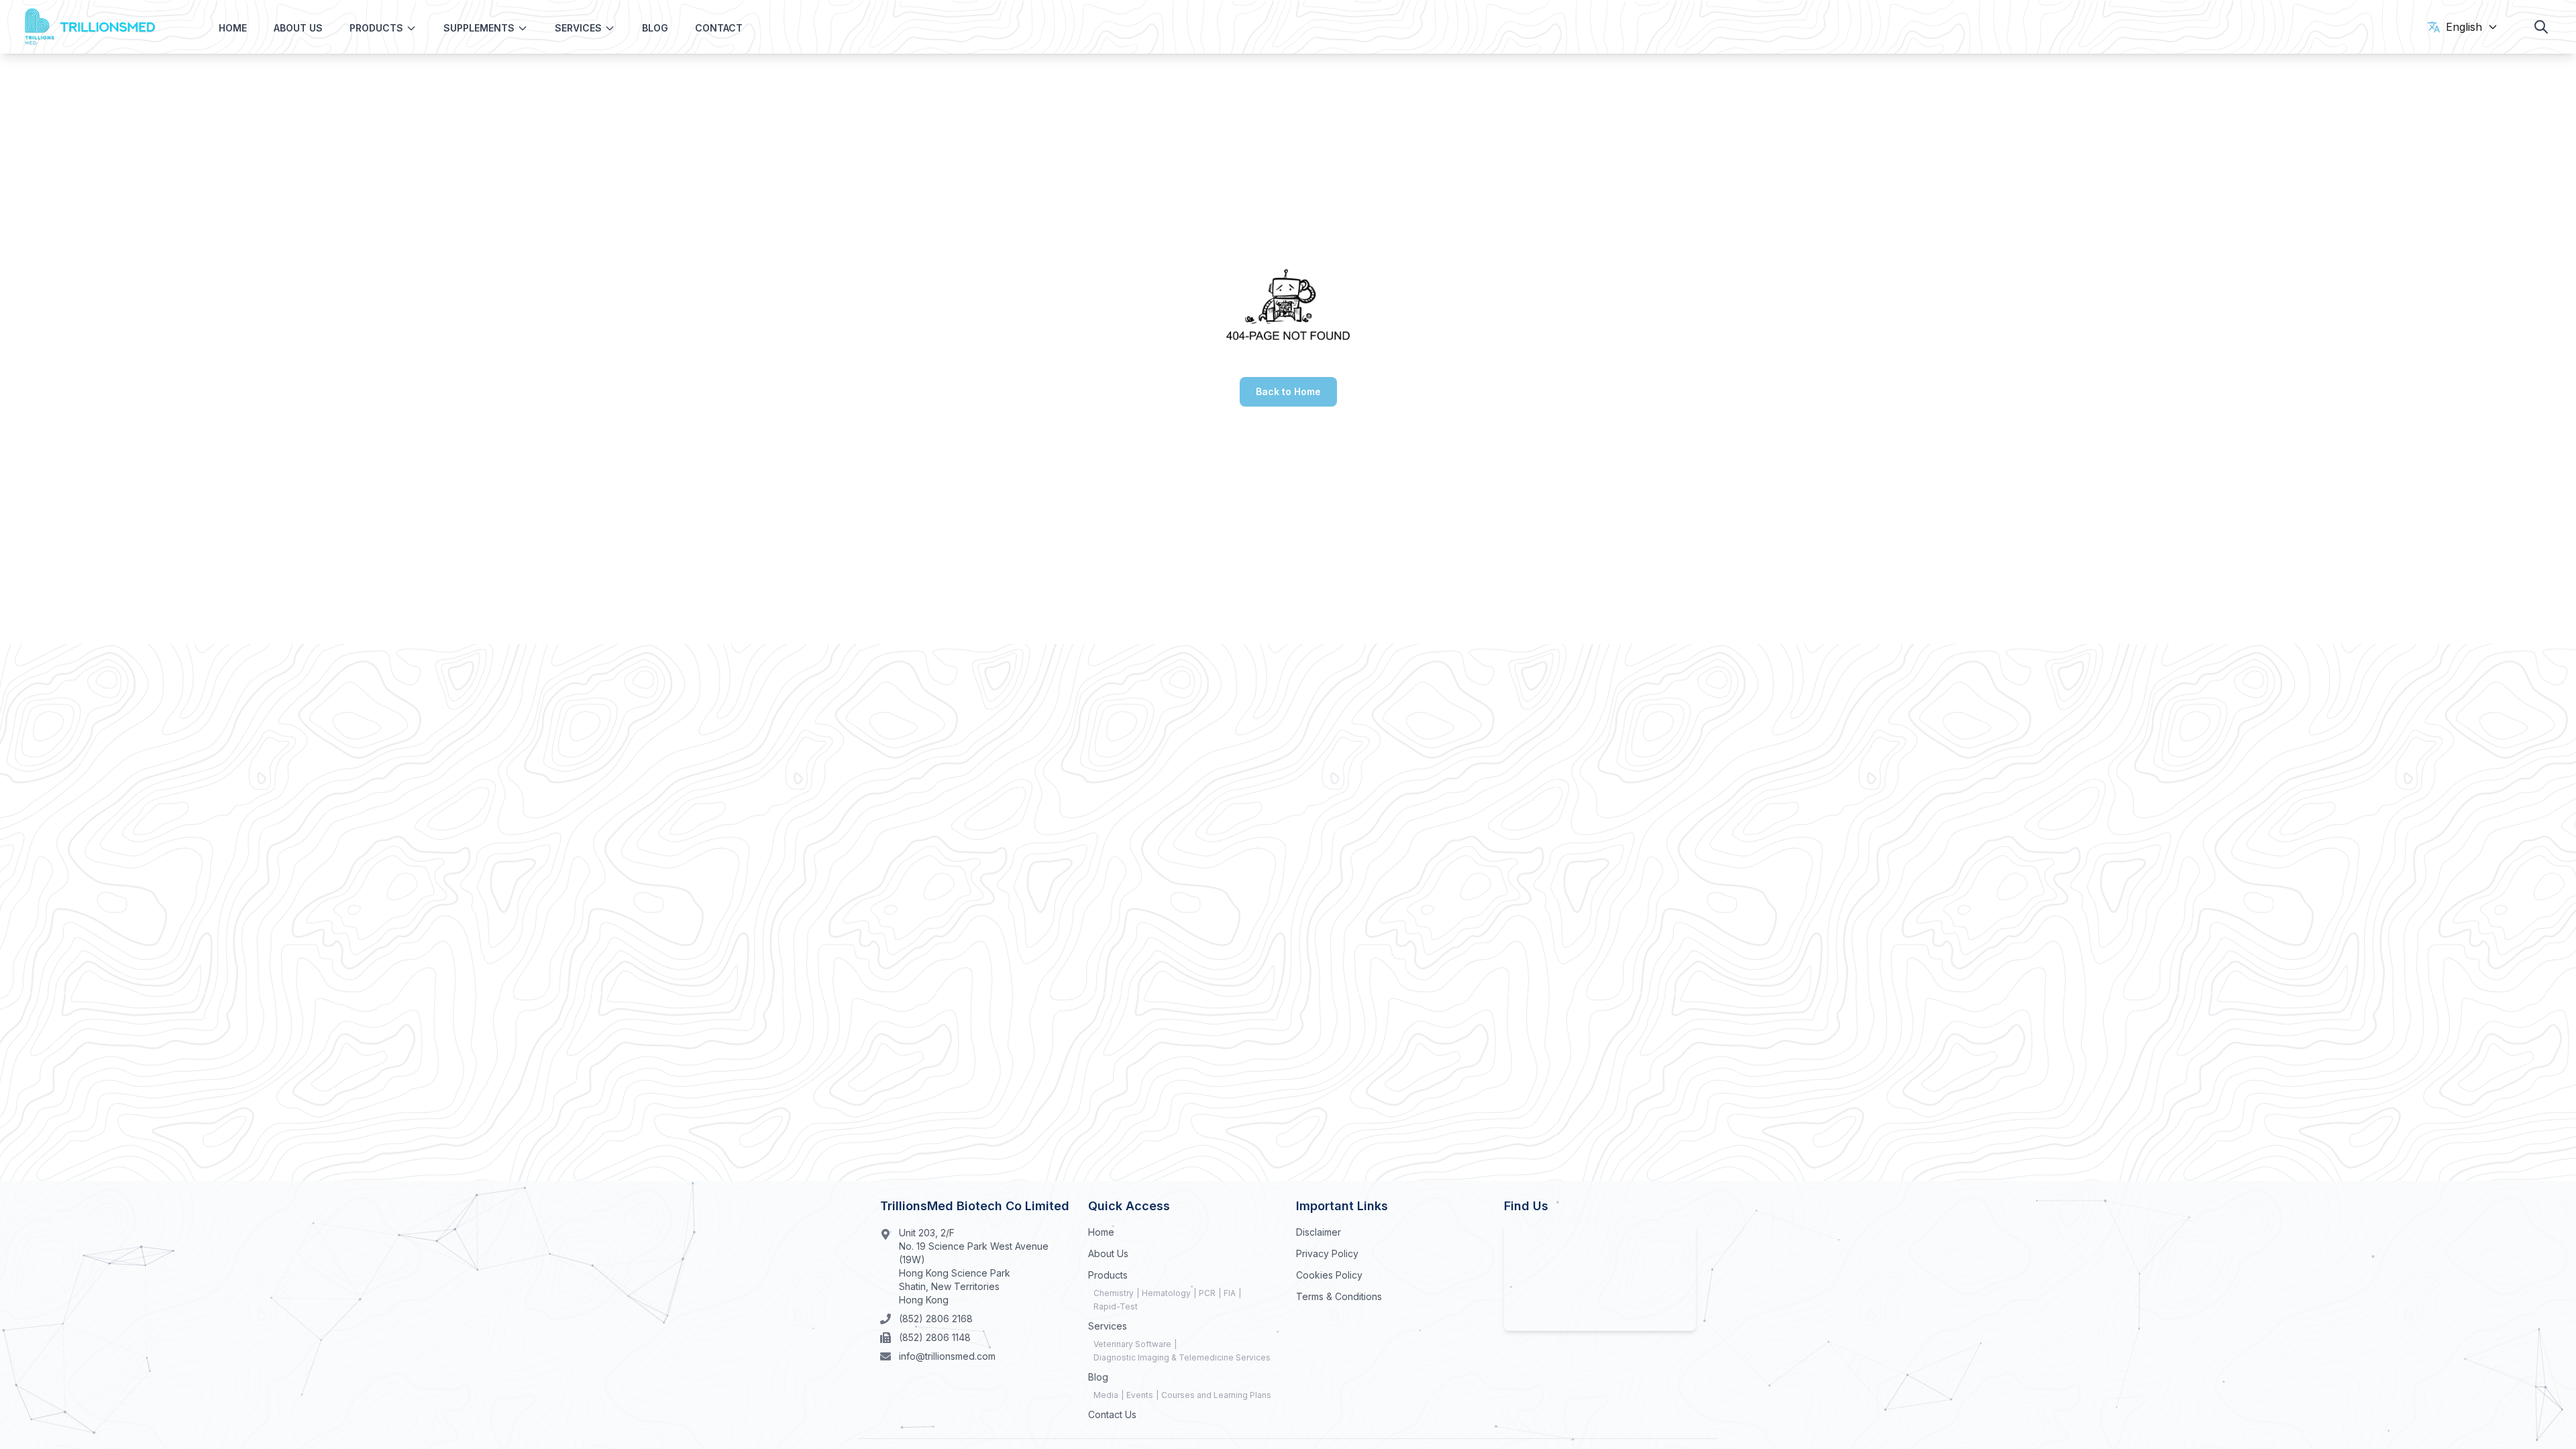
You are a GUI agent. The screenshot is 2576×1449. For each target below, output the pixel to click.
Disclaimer (1319, 1232)
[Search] (2541, 27)
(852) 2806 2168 (936, 1319)
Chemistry (1114, 1293)
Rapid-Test (1116, 1306)
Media (1106, 1395)
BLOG (655, 28)
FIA (1230, 1293)
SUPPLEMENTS (479, 28)
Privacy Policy (1327, 1253)
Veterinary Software (1132, 1344)
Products (1108, 1275)
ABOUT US (298, 28)
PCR (1207, 1293)
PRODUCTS (376, 28)
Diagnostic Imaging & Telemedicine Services (1182, 1357)
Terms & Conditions (1339, 1296)
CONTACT (719, 28)
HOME (233, 28)
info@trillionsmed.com (947, 1356)
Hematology (1166, 1293)
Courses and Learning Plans (1216, 1395)
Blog (1098, 1377)
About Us (1108, 1253)
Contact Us (1112, 1414)
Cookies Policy (1329, 1275)
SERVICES (578, 28)
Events (1140, 1395)
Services (1108, 1326)
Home (1101, 1232)
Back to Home (1288, 391)
